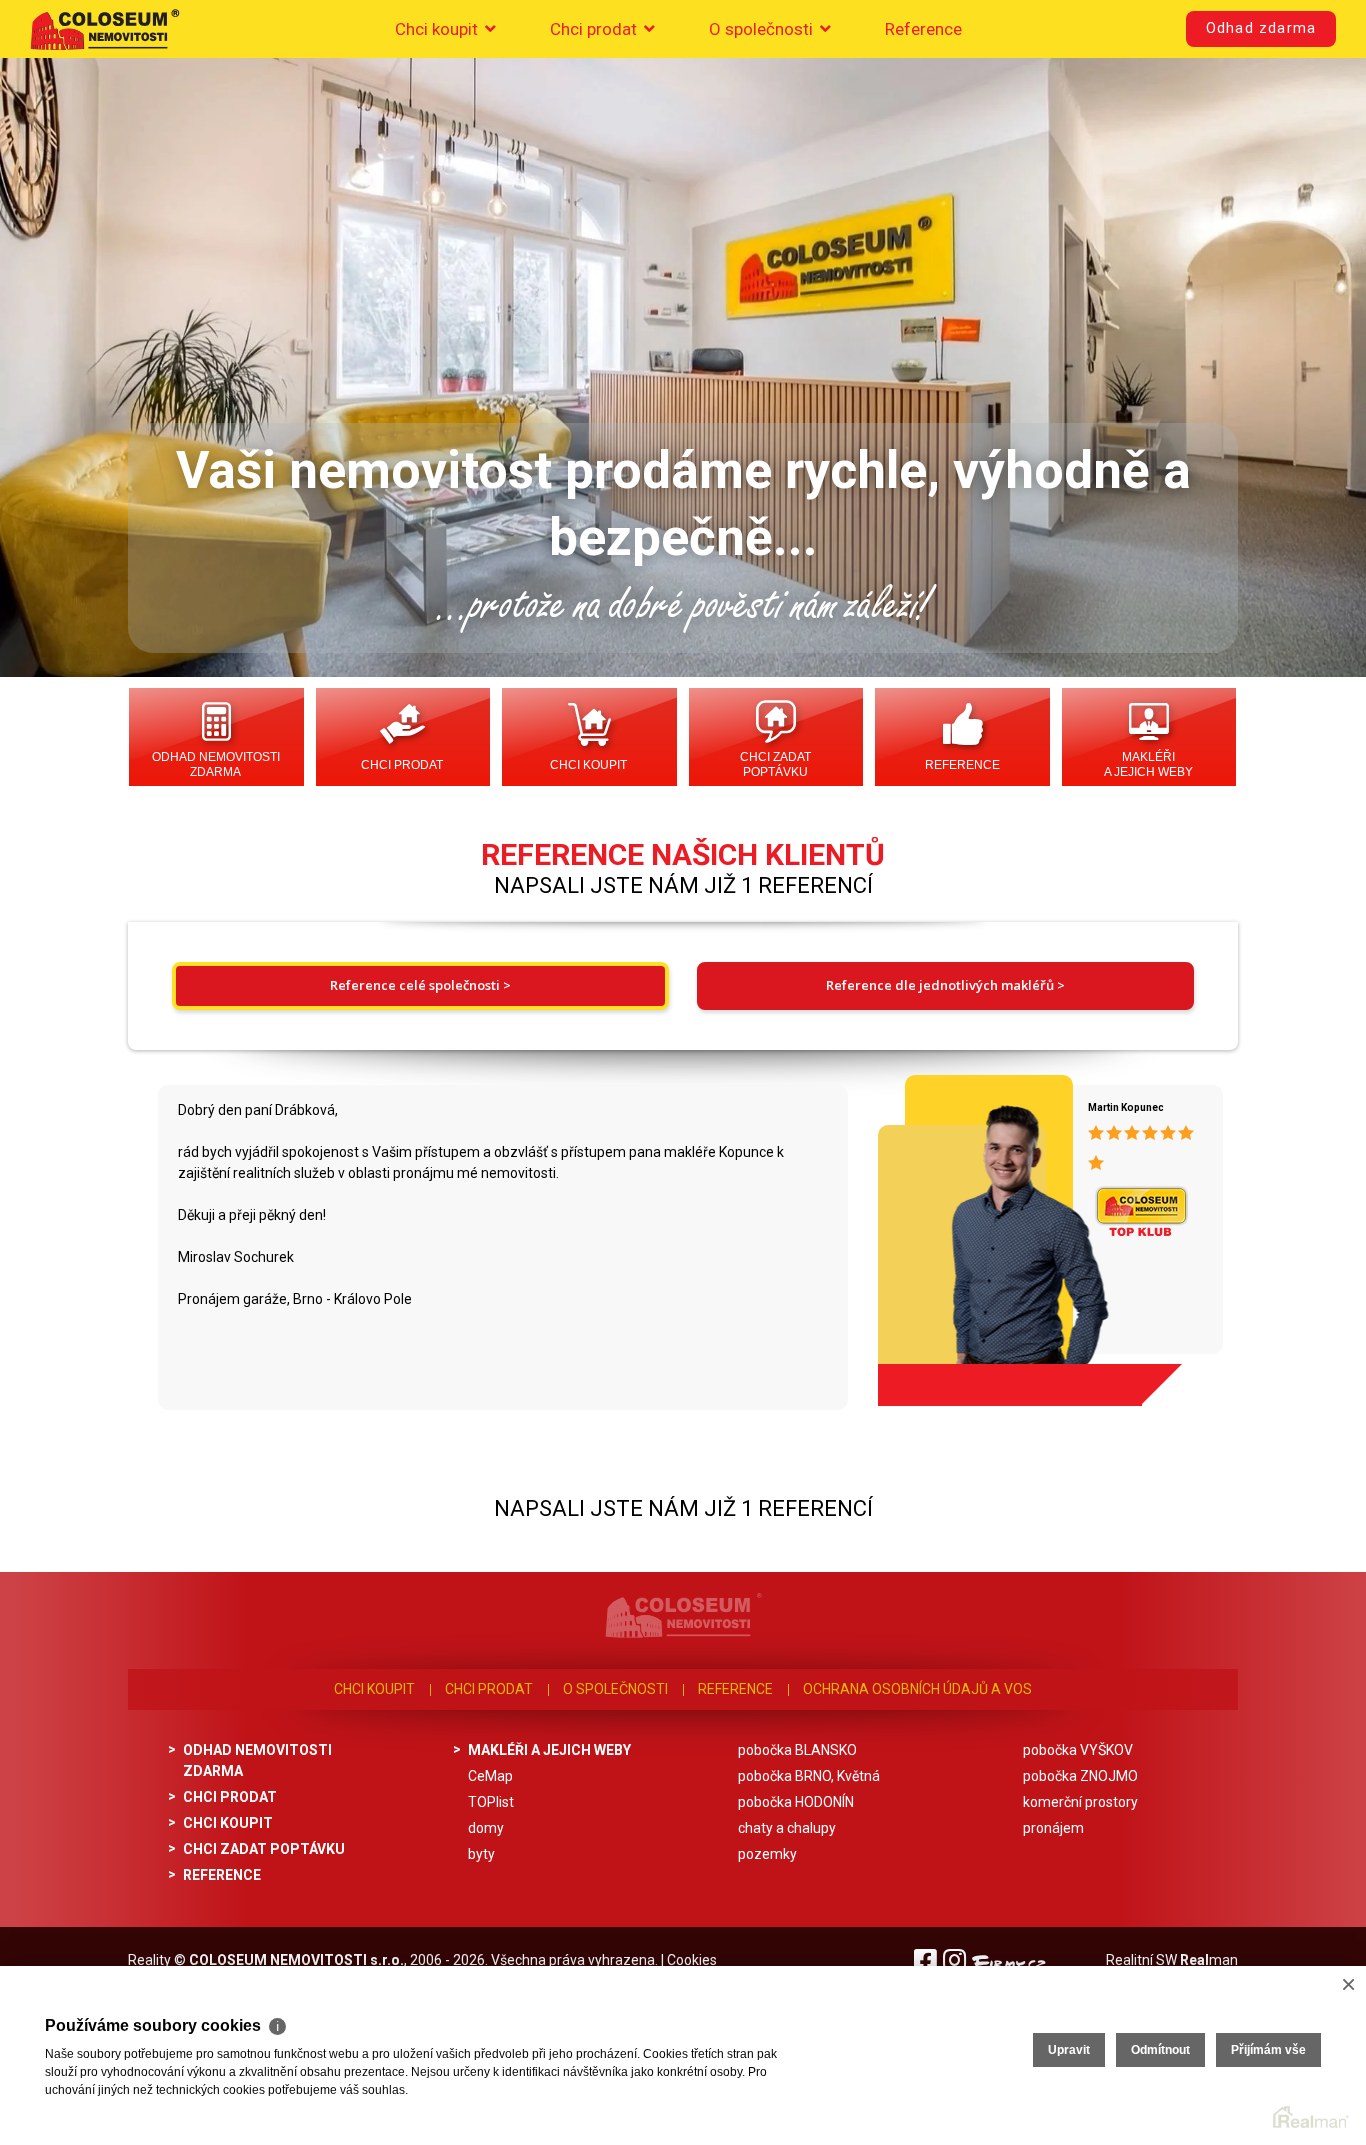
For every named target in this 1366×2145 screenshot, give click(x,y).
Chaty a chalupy (787, 1828)
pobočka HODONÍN (796, 1802)
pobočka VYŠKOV (1078, 1750)
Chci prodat (595, 29)
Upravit (1069, 2050)
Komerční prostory (1080, 1802)
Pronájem (1053, 1828)
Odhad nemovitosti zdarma (216, 764)
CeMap (490, 1776)
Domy (486, 1828)
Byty (481, 1854)
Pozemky (767, 1854)
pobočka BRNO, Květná (809, 1776)
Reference (923, 29)
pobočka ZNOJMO (1080, 1776)
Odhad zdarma (1261, 28)
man (1209, 1960)
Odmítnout (1160, 2050)
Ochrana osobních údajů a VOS (917, 1689)
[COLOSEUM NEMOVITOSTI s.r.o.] (105, 29)
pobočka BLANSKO (797, 1750)
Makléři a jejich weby (1148, 764)
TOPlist (491, 1802)
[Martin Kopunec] (981, 1233)
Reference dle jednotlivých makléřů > (945, 985)
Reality (149, 1960)
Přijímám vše (1268, 2050)
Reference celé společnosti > (420, 985)
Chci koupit (438, 29)
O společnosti (763, 29)
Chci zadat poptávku (775, 764)
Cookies (692, 1960)
